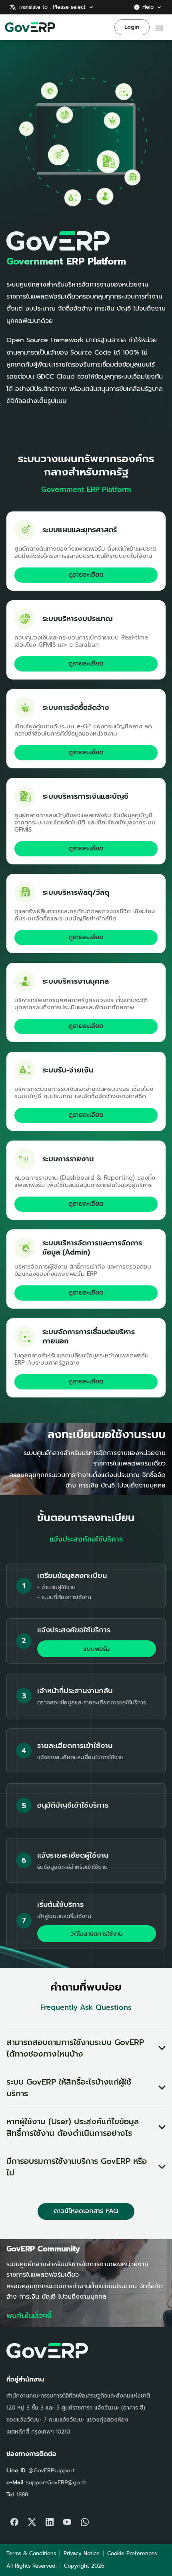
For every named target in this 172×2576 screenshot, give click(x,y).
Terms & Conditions (31, 2553)
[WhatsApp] (85, 2520)
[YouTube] (67, 2520)
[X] (32, 2520)
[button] (86, 2048)
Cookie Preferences (132, 2553)
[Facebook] (14, 2520)
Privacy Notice (82, 2553)
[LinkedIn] (50, 2520)
